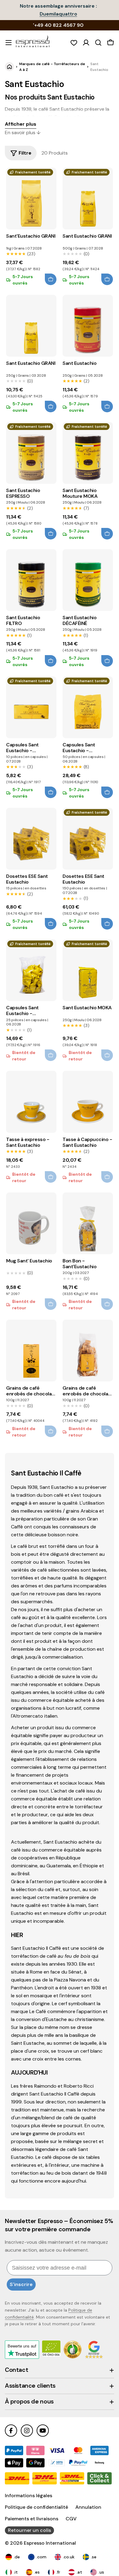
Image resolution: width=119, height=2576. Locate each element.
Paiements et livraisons (32, 2519)
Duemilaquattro (58, 14)
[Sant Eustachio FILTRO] (31, 580)
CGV (71, 2519)
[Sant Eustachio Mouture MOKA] (88, 453)
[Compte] (86, 43)
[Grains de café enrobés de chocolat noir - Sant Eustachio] (88, 1351)
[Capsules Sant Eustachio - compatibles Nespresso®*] (31, 707)
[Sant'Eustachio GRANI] (31, 199)
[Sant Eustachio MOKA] (88, 970)
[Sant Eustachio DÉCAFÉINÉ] (88, 580)
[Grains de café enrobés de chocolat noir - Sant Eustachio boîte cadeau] (31, 1351)
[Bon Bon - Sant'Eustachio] (88, 1223)
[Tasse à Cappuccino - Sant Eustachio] (88, 1102)
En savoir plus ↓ (23, 133)
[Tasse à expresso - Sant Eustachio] (31, 1102)
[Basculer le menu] (9, 43)
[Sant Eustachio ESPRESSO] (31, 453)
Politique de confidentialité (36, 2507)
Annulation (88, 2507)
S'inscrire (21, 2284)
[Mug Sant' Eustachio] (31, 1223)
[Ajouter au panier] (51, 279)
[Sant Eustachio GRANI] (88, 199)
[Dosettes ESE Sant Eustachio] (31, 839)
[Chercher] (98, 43)
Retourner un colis (29, 2530)
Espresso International (50, 2543)
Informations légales (29, 2496)
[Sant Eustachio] (88, 326)
